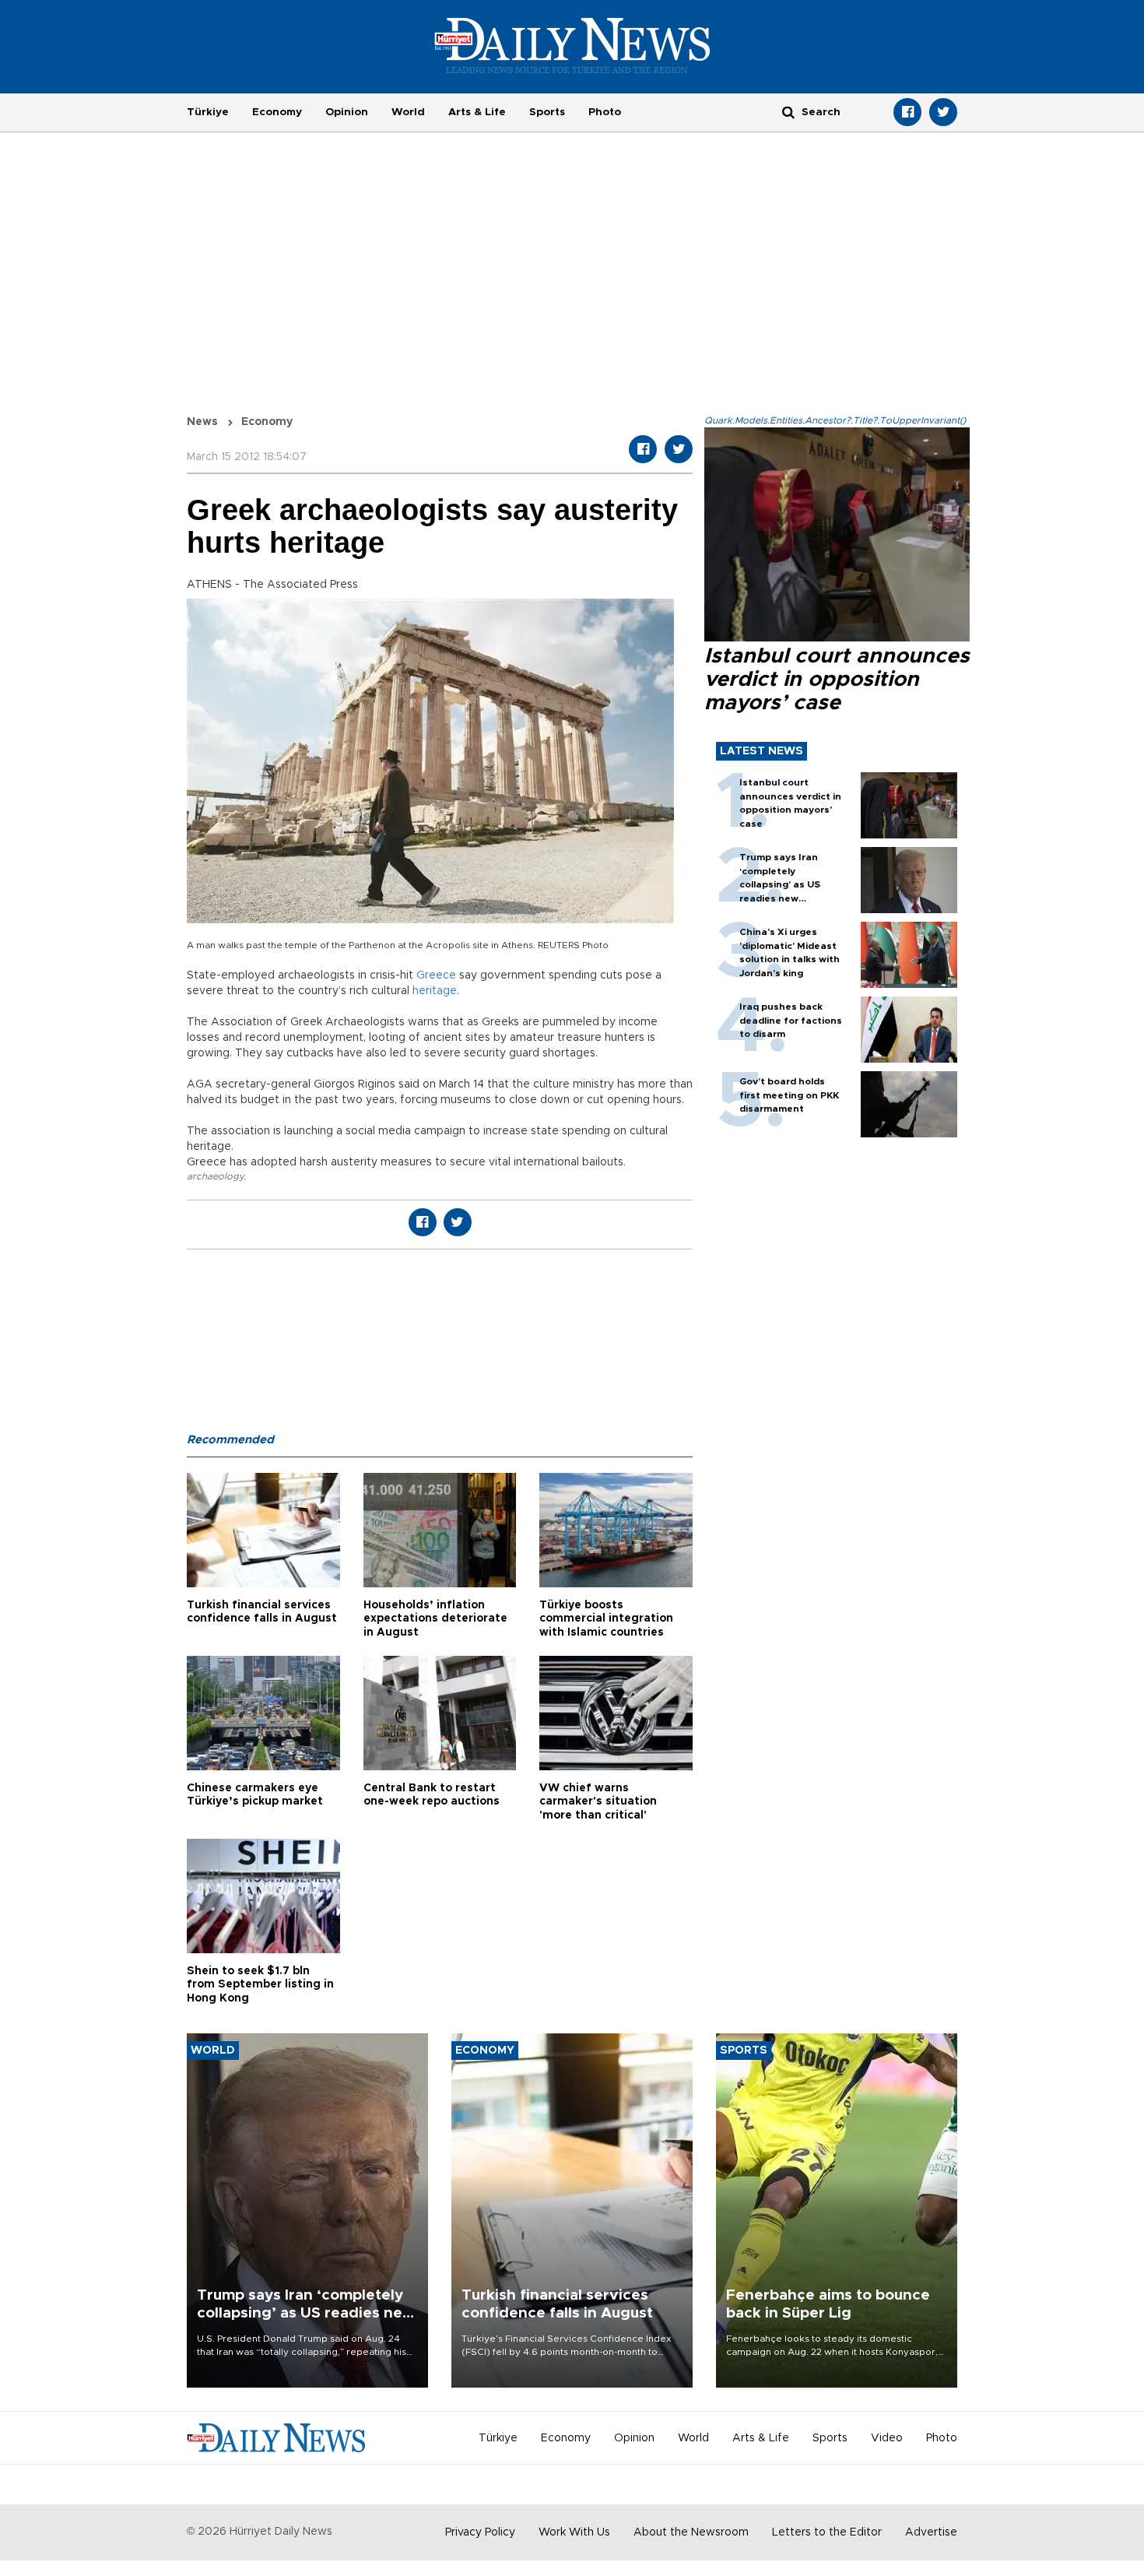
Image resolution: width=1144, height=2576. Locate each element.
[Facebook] (907, 112)
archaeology (215, 1176)
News (202, 422)
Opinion (347, 112)
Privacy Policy (480, 2532)
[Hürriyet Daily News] (572, 45)
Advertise (931, 2532)
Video (887, 2438)
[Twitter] (943, 112)
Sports (547, 112)
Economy (277, 112)
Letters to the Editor (827, 2532)
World (408, 112)
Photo (605, 112)
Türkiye (208, 112)
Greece (436, 975)
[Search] (788, 112)
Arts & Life (477, 112)
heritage (435, 991)
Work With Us (574, 2532)
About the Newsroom (691, 2532)
